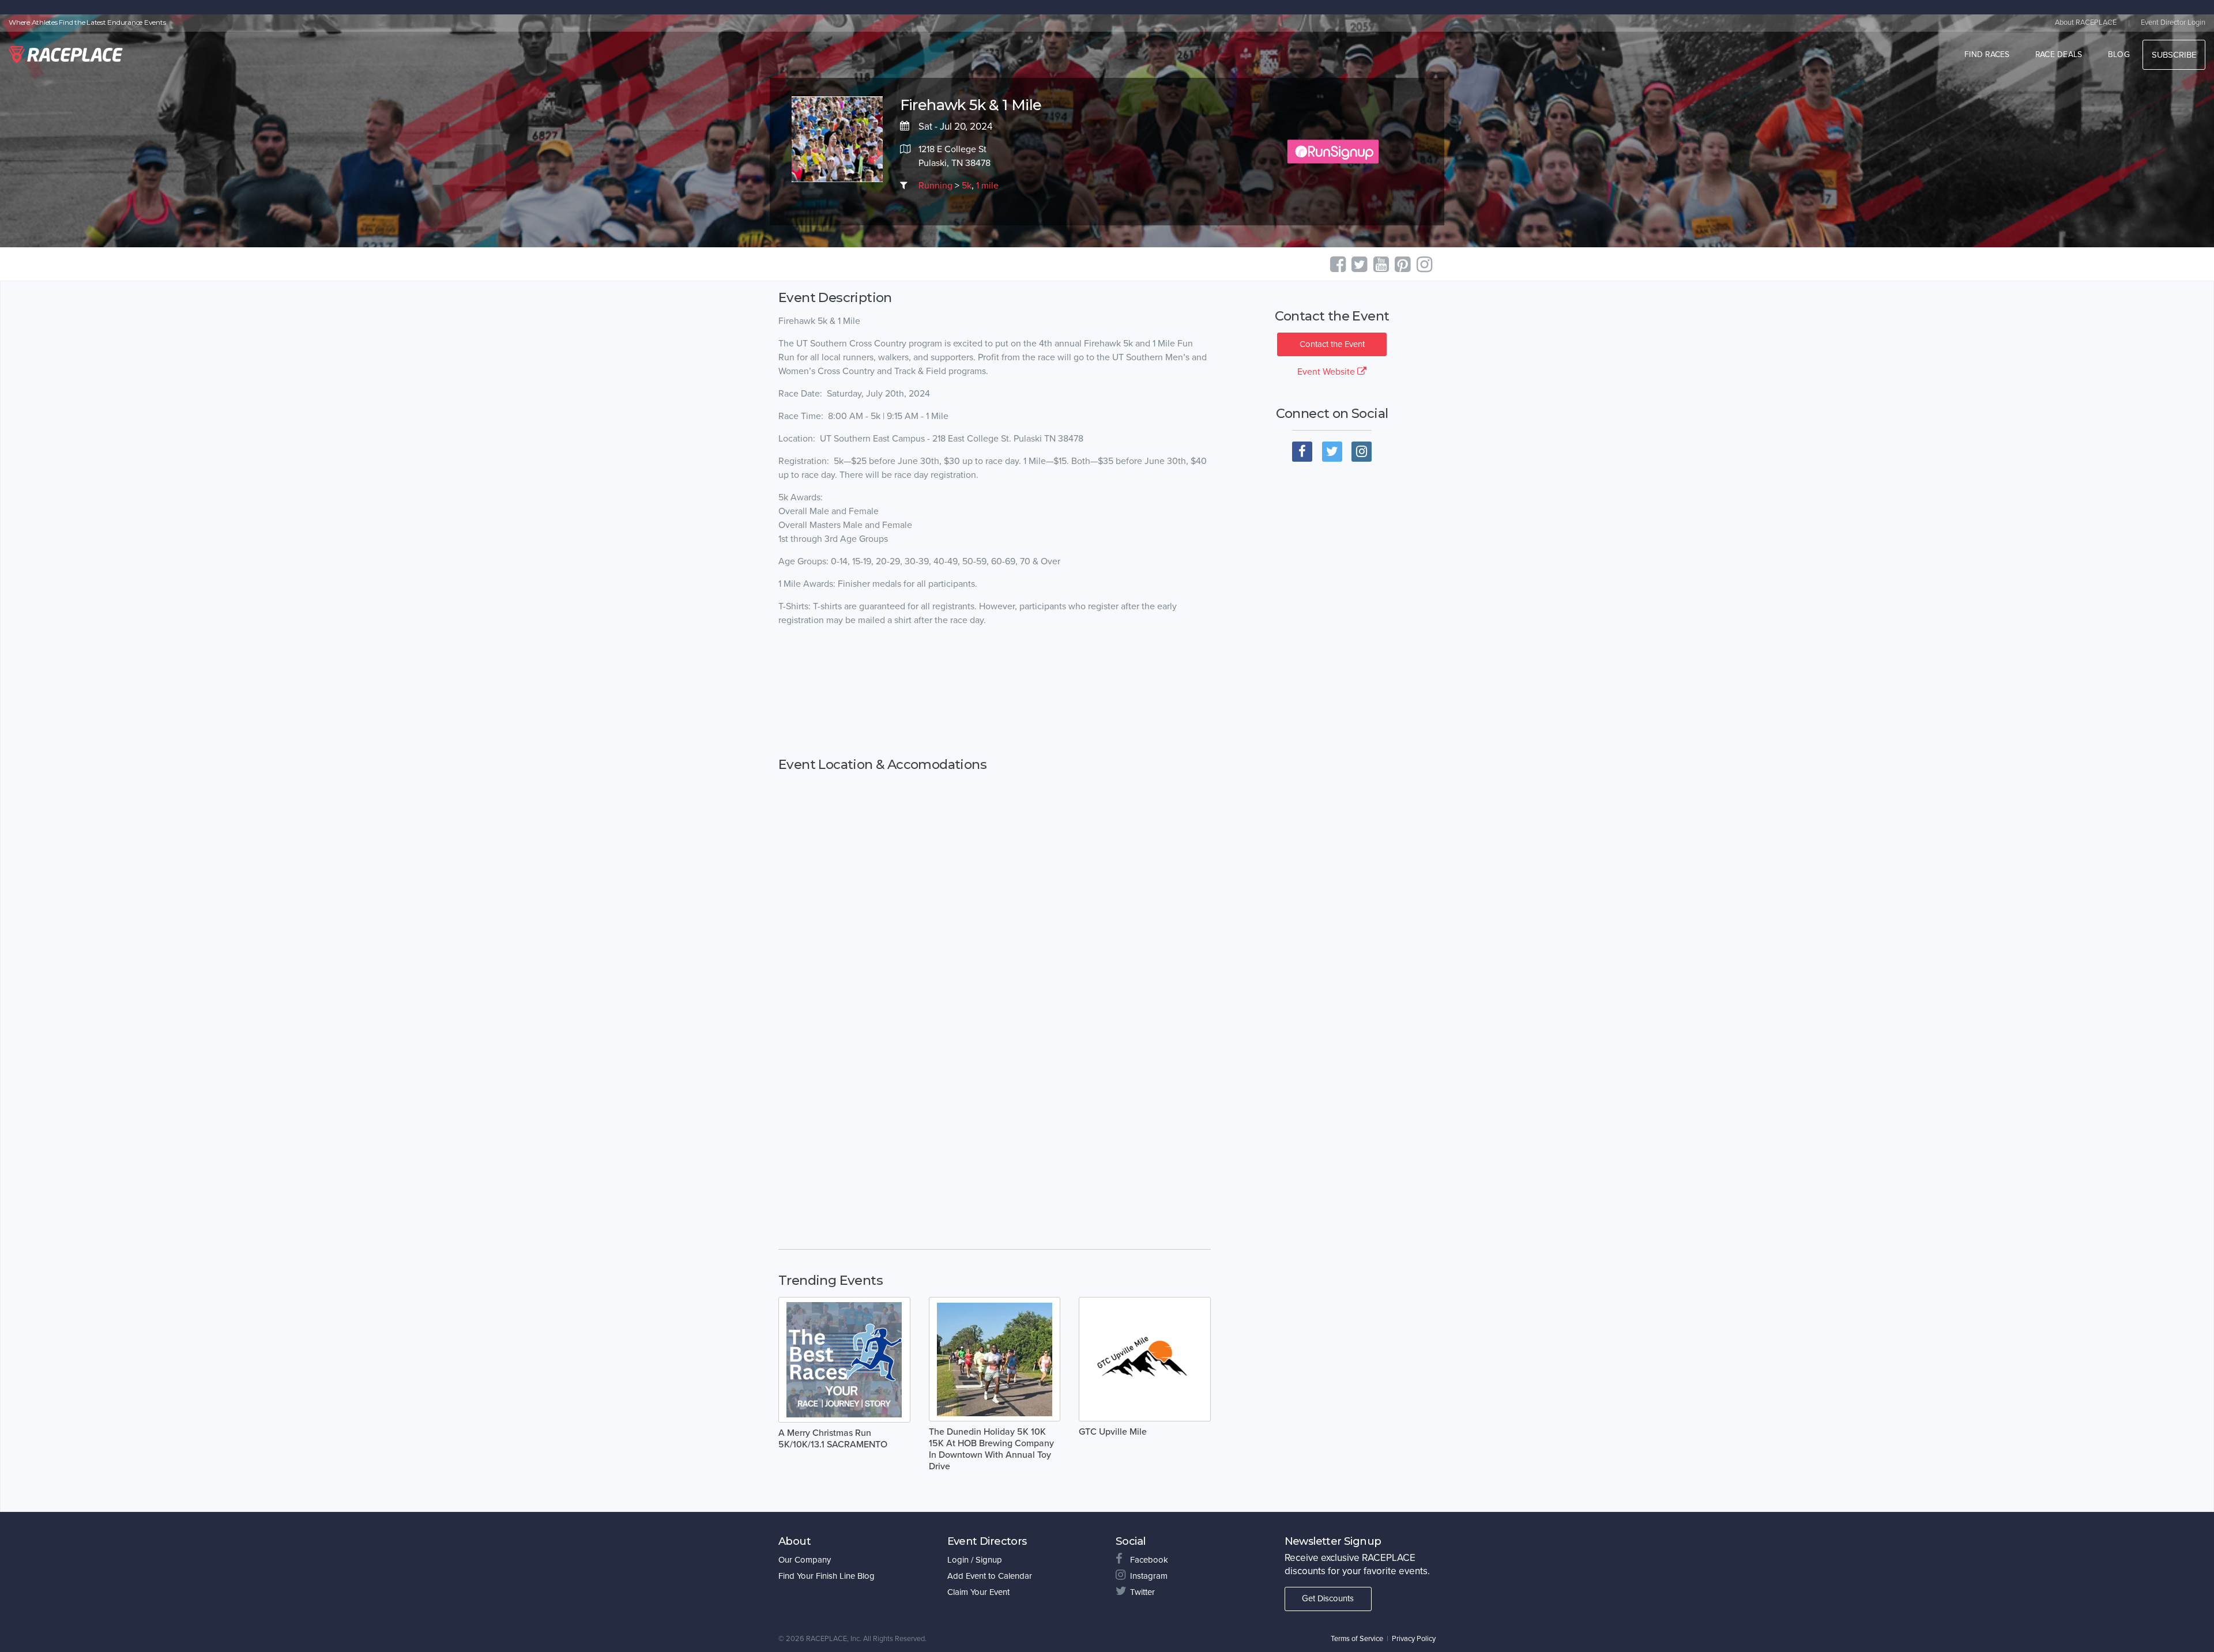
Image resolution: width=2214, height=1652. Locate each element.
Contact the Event (1332, 344)
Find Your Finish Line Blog (827, 1576)
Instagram (1149, 1576)
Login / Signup (975, 1560)
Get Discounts (1328, 1598)
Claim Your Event (978, 1592)
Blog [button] (2119, 54)
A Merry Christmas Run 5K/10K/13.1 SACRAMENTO (833, 1439)
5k (967, 186)
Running (935, 186)
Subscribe (2174, 55)
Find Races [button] (1987, 54)
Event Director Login (2173, 22)
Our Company (805, 1560)
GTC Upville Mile (1113, 1432)
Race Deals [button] (2059, 54)
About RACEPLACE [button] (2086, 22)
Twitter (1142, 1592)
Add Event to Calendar (990, 1576)
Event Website (1327, 372)
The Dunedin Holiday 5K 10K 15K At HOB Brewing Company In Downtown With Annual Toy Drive (991, 1449)
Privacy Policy (1414, 1639)
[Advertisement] (995, 692)
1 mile (987, 186)
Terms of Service (1357, 1639)
